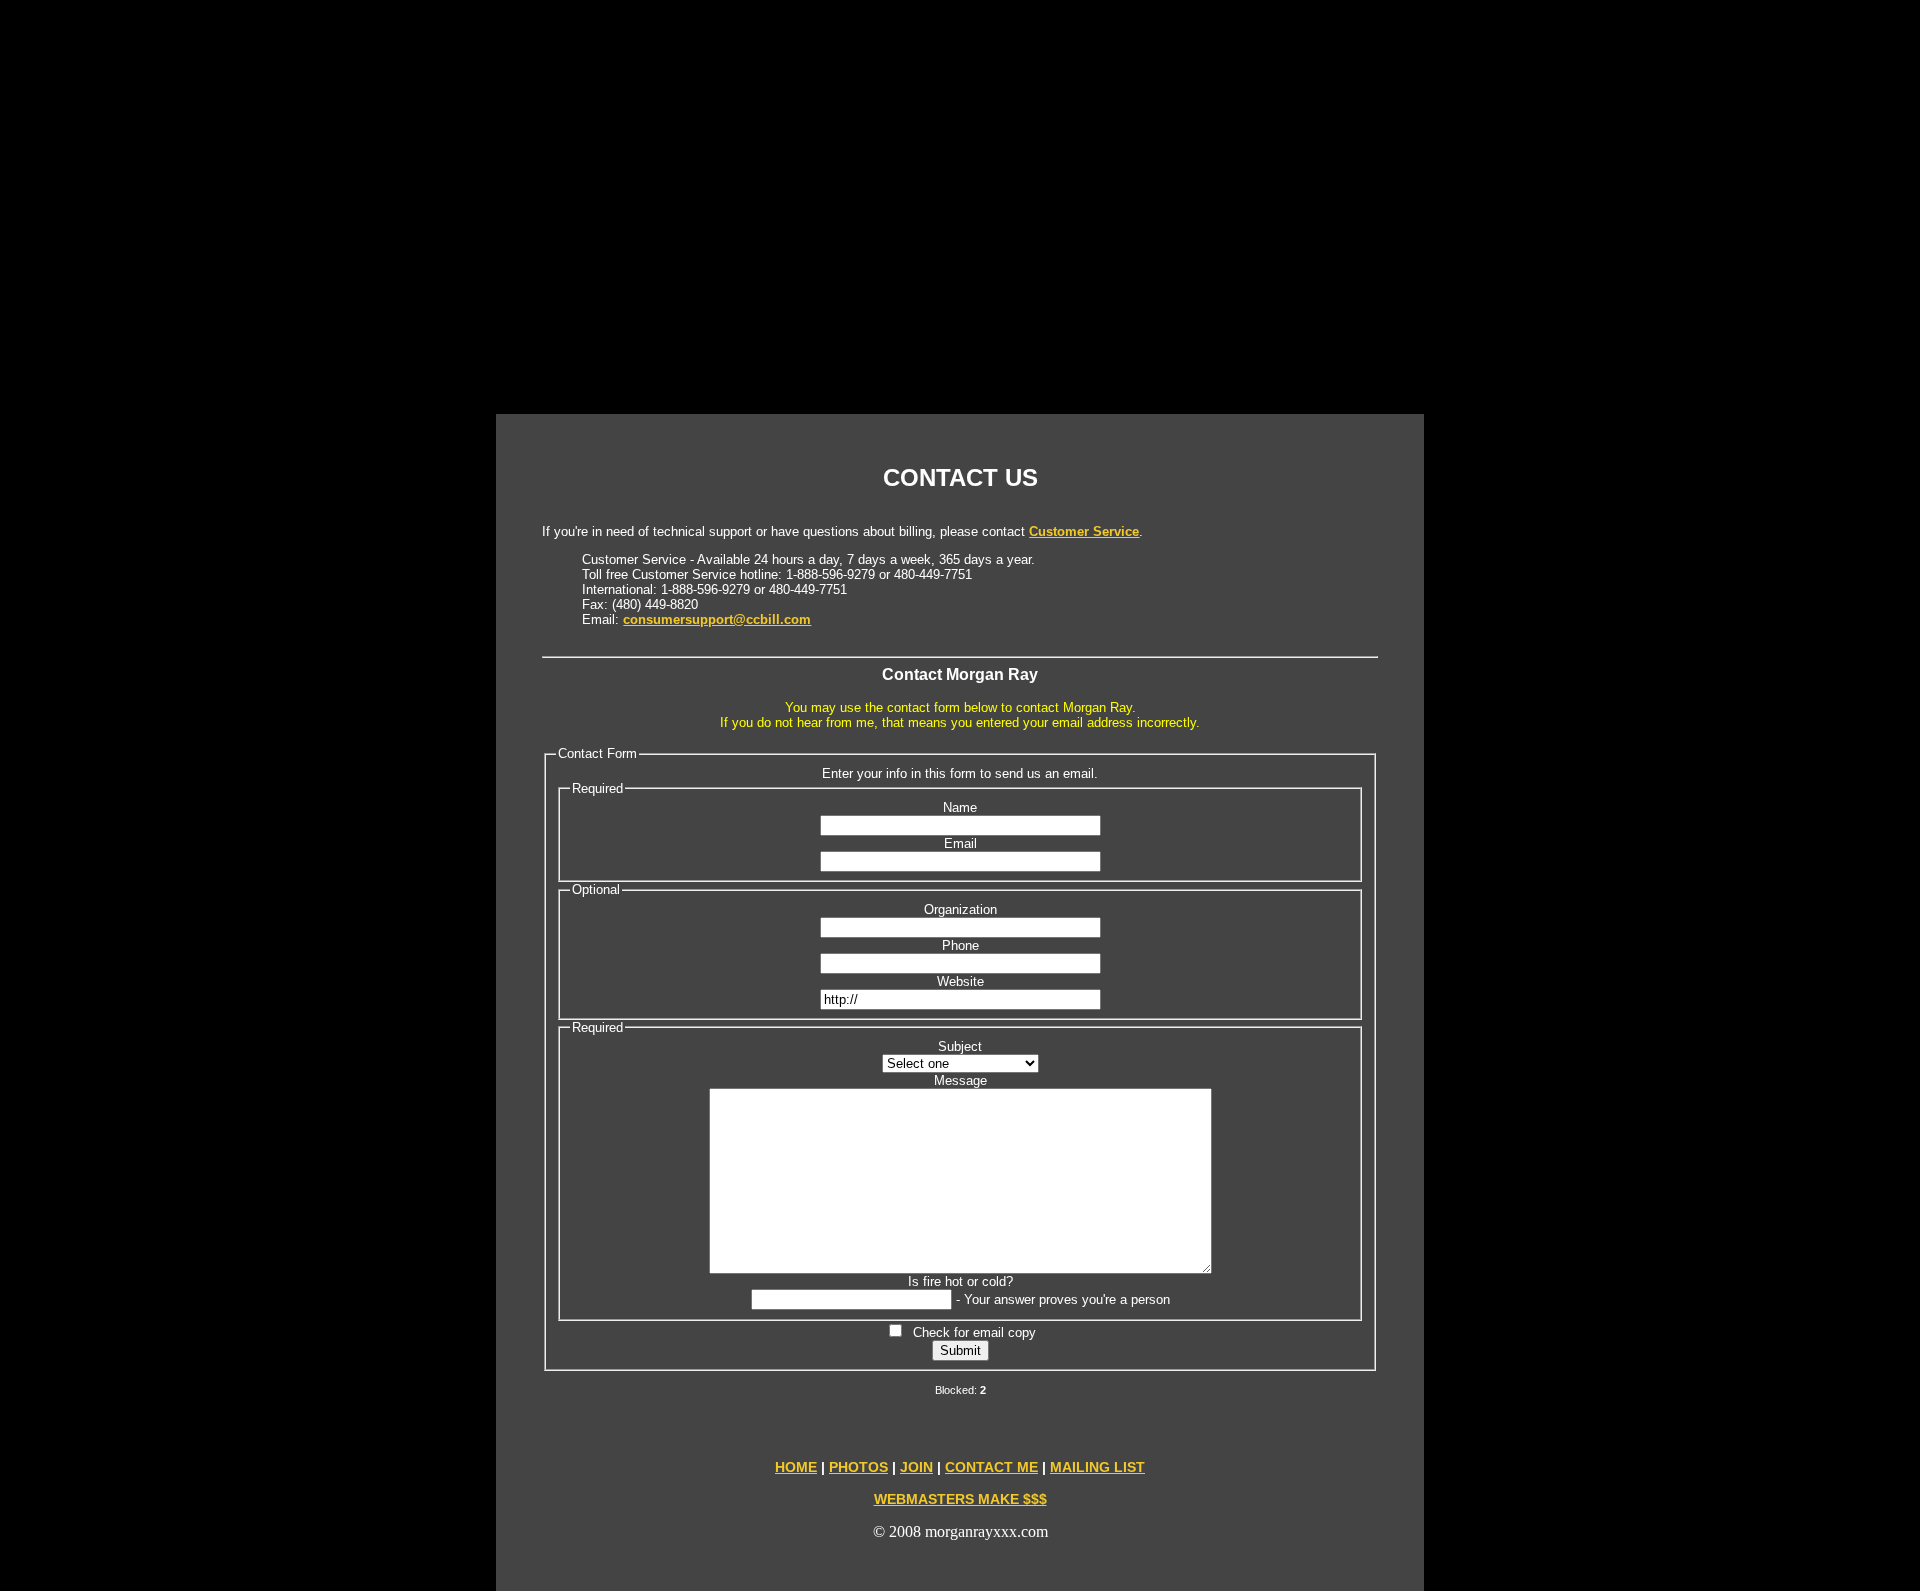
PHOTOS (858, 1467)
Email (960, 843)
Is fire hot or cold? (960, 1281)
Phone (960, 945)
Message (960, 1080)
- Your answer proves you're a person (1063, 1299)
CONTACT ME (991, 1467)
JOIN (916, 1467)
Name (960, 807)
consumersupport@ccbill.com (717, 619)
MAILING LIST (1097, 1467)
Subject (960, 1046)
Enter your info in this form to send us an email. (960, 773)
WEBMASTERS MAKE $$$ (960, 1499)
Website (960, 981)
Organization (960, 909)
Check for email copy (970, 1332)
